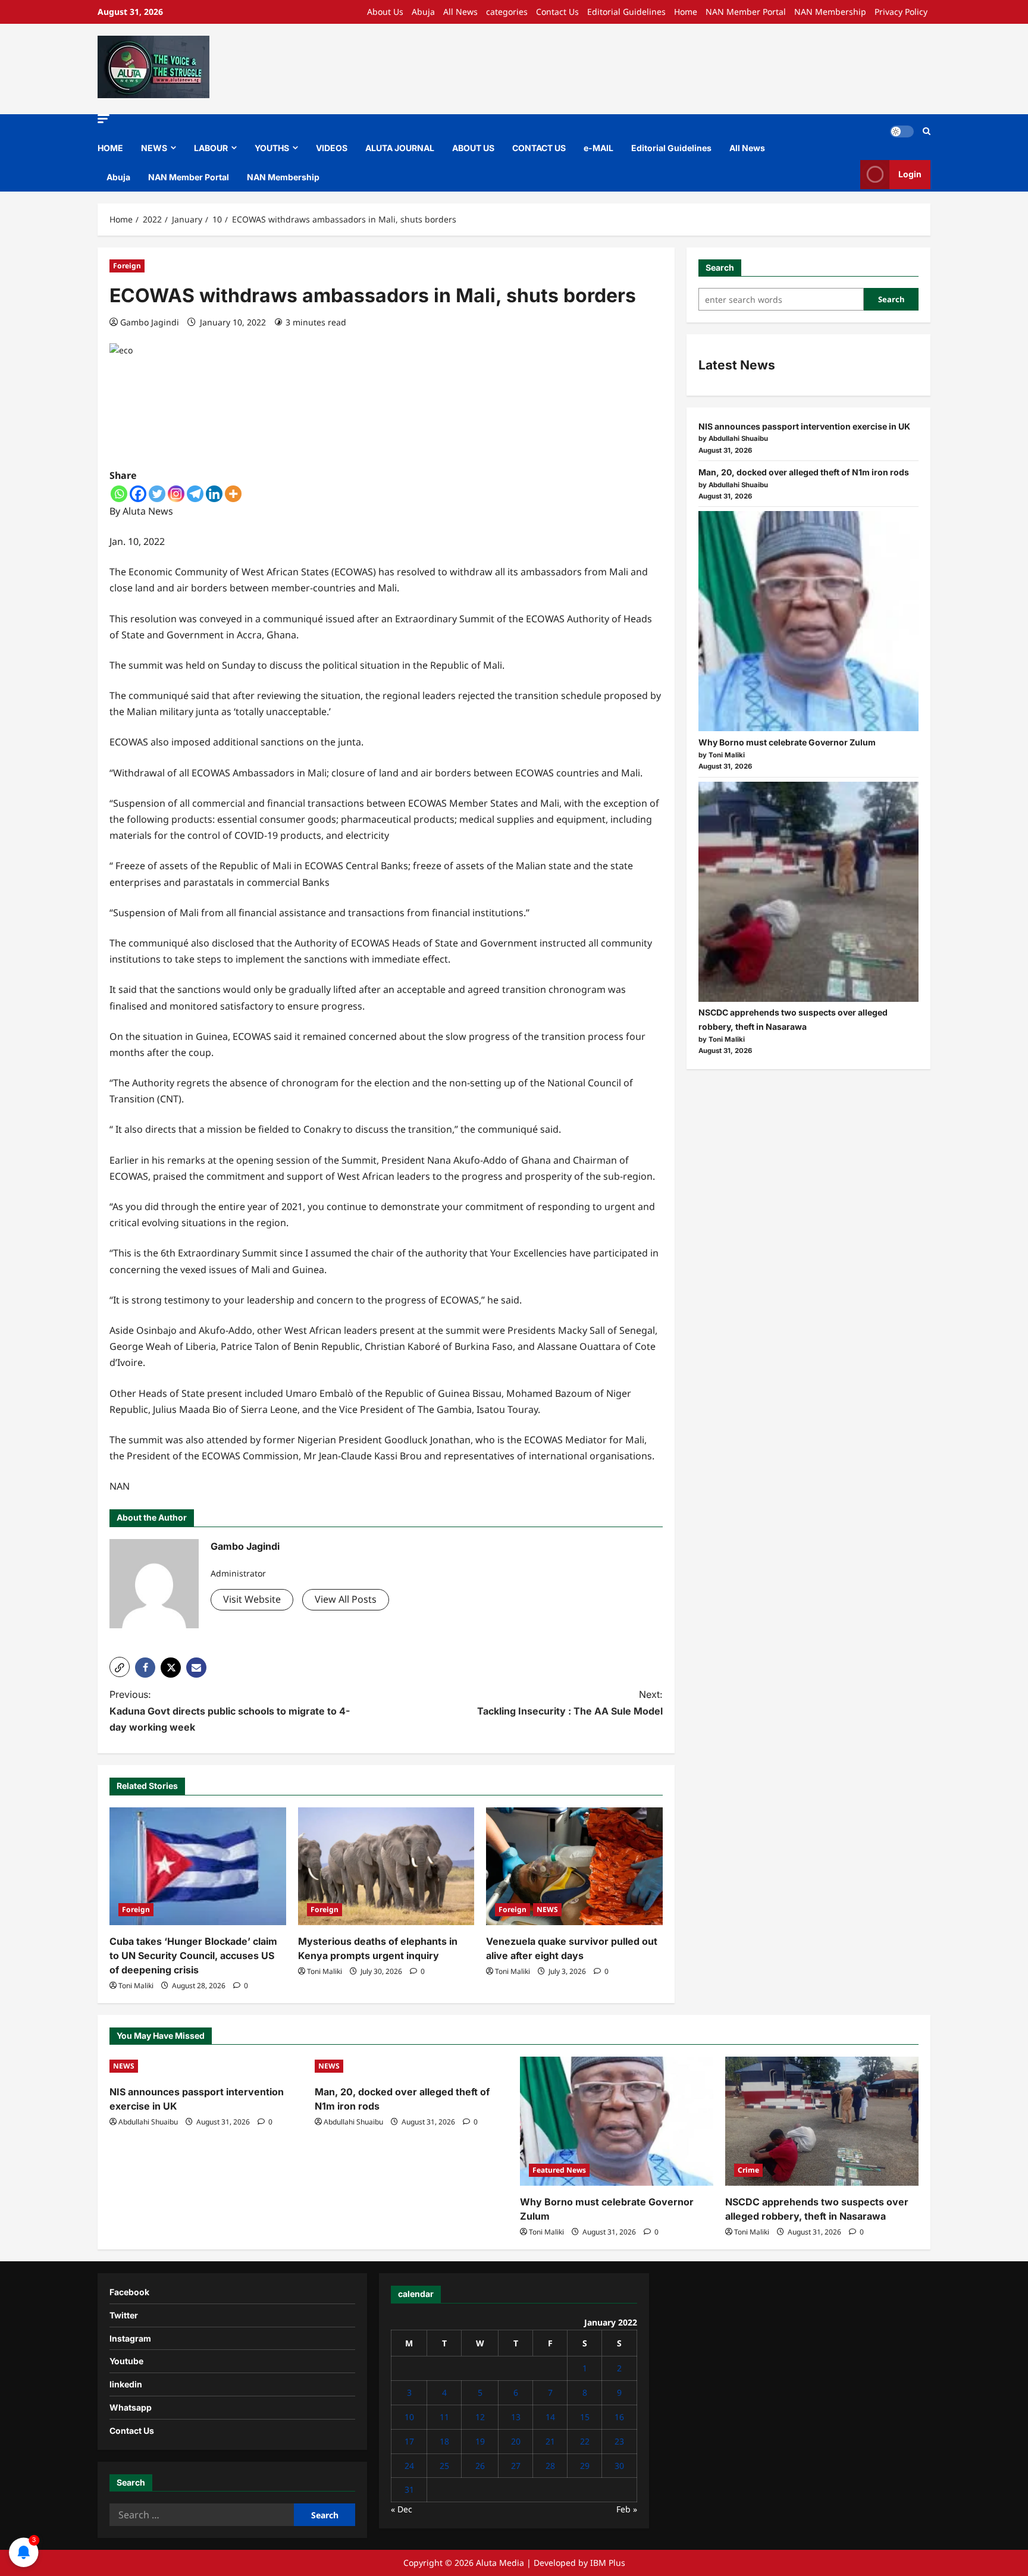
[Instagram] (176, 494)
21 (550, 2441)
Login (910, 174)
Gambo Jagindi (150, 322)
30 (619, 2466)
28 (550, 2466)
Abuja (423, 12)
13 (516, 2417)
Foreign (127, 266)
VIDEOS (332, 148)
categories (507, 12)
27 (516, 2466)
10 (409, 2417)
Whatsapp (131, 2407)
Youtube (126, 2361)
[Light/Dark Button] (902, 131)
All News (460, 12)
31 (409, 2489)
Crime (748, 2170)
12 (480, 2417)
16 (619, 2417)
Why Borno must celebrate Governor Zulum (787, 742)
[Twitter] (157, 494)
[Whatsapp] (119, 494)
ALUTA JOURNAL (400, 148)
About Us (385, 12)
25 (444, 2466)
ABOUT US (473, 148)
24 (409, 2466)
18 (444, 2441)
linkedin (126, 2384)
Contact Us (557, 12)
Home (686, 12)
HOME (110, 148)
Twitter (124, 2315)
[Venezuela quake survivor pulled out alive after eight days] (574, 1866)
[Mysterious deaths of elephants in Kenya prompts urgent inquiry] (386, 1866)
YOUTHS (272, 148)
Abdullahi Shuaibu (148, 2122)
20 (516, 2441)
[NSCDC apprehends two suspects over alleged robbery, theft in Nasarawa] (808, 892)
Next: (570, 1702)
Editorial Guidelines (626, 12)
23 (619, 2441)
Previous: (230, 1710)
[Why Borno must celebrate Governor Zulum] (808, 621)
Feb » (627, 2509)
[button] (104, 119)
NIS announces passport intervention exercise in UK (804, 426)
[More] (233, 494)
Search (720, 267)
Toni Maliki (136, 1986)
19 (480, 2441)
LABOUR (211, 148)
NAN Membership (830, 12)
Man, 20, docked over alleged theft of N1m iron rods (804, 472)
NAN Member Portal (746, 12)
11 (444, 2417)
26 (480, 2466)
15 (585, 2417)
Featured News (559, 2170)
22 (585, 2441)
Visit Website (252, 1599)
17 (409, 2441)
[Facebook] (138, 494)
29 (585, 2466)
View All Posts (346, 1599)
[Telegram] (195, 494)
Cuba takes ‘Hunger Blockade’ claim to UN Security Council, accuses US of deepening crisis (193, 1955)
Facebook (129, 2292)
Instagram (130, 2338)
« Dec (402, 2509)
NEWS (154, 148)
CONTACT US (539, 148)
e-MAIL (598, 148)
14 (550, 2417)
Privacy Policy (901, 12)
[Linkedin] (214, 494)
